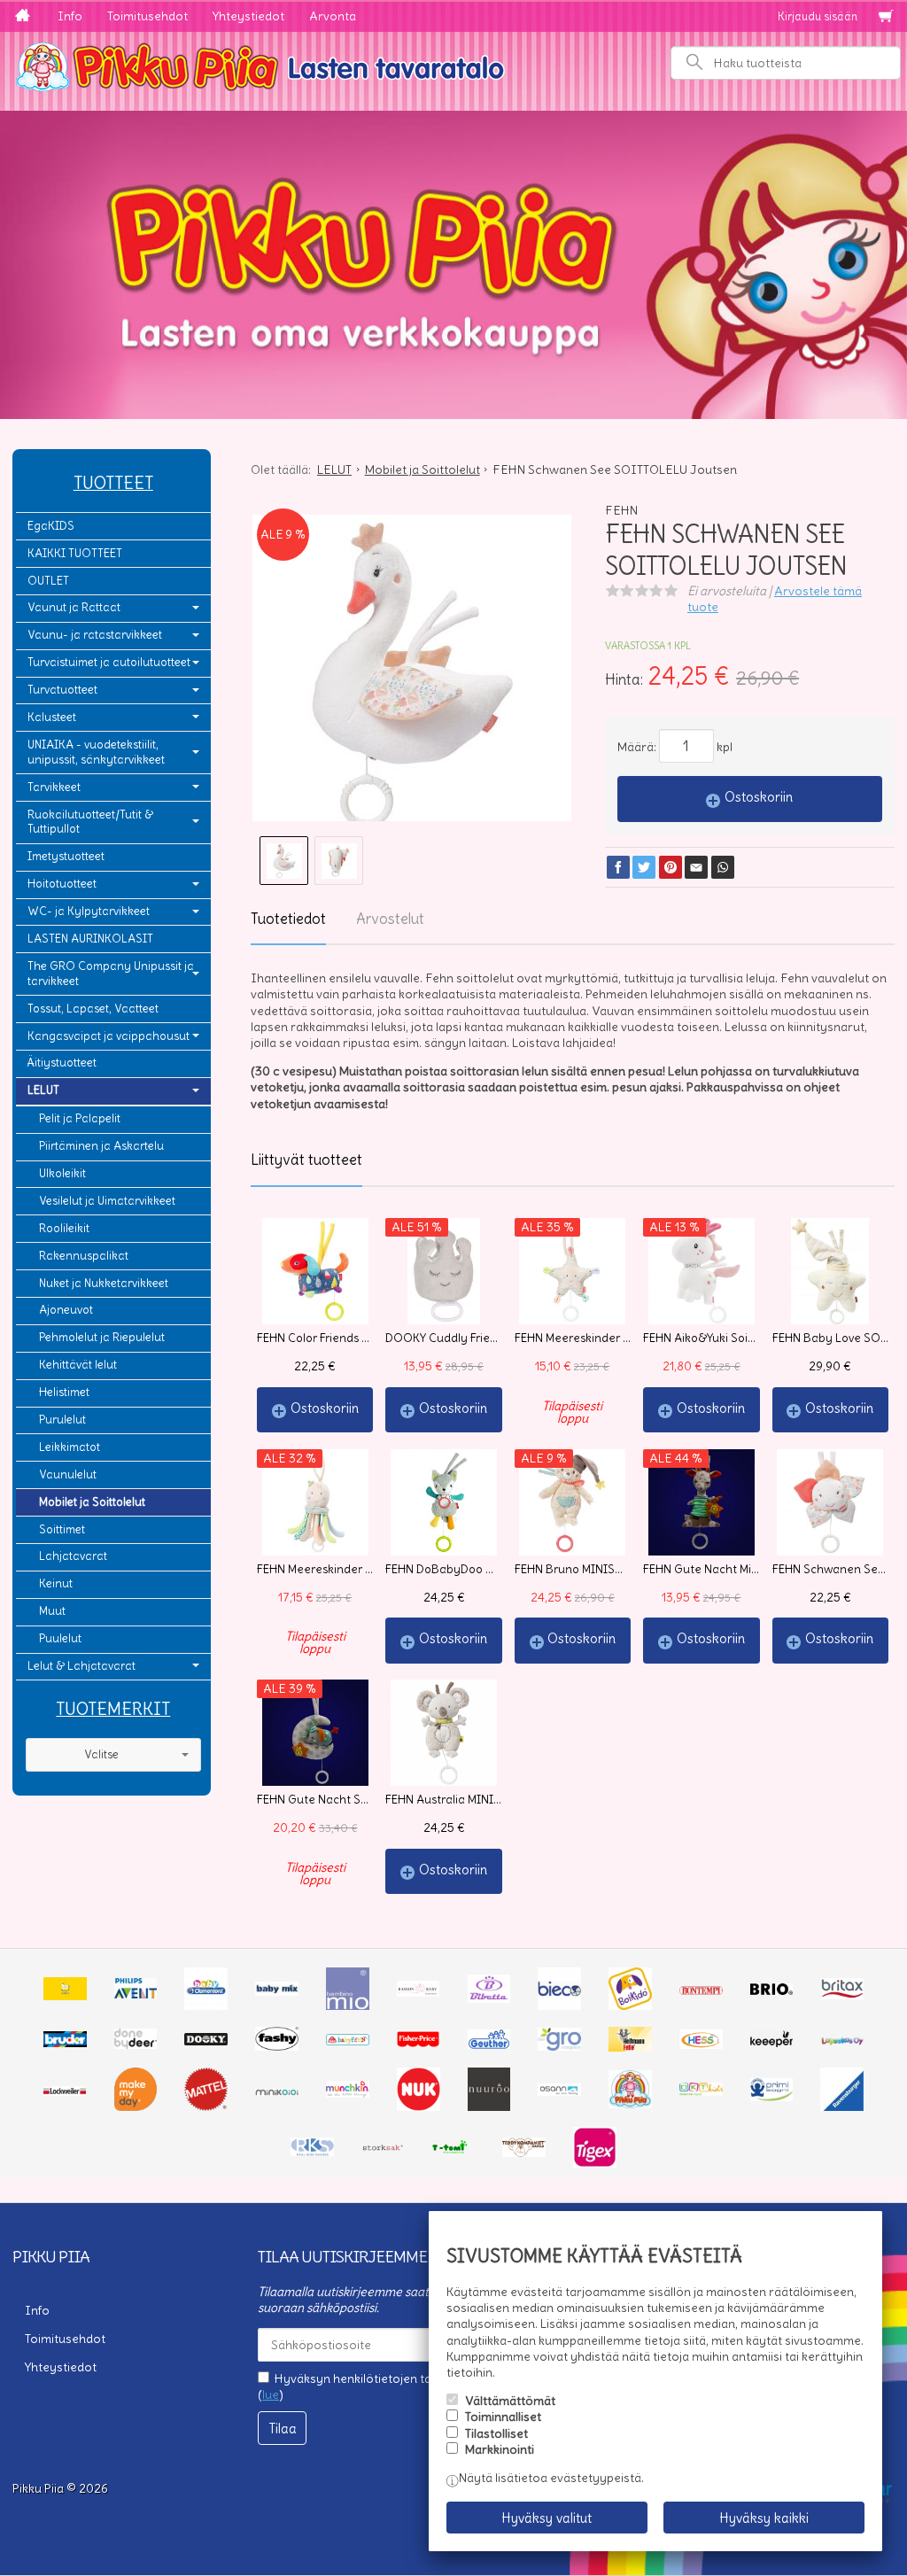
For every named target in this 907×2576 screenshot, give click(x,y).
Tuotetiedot (288, 919)
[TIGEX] (595, 2163)
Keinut (56, 1583)
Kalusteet (52, 717)
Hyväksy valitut (547, 2518)
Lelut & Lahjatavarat (81, 1666)
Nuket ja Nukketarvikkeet (104, 1283)
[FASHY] (277, 2046)
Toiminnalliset (503, 2417)
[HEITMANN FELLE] (630, 2047)
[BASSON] (419, 1992)
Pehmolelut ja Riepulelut (102, 1337)
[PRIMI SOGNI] (772, 2097)
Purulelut (62, 1420)
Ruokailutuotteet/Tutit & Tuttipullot (90, 822)
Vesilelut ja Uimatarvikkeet (107, 1201)
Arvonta (333, 16)
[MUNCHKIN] (348, 2093)
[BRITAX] (843, 1995)
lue (271, 2394)
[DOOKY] (206, 2041)
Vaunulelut (68, 1474)
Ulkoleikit (62, 1173)
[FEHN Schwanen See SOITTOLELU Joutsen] (412, 674)
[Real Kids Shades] (312, 2152)
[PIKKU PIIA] (630, 2104)
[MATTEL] (206, 2107)
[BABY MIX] (277, 1991)
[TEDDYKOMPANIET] (524, 2153)
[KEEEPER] (772, 2043)
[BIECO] (559, 2006)
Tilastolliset (496, 2433)
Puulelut (60, 1638)
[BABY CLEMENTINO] (206, 2006)
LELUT (43, 1090)
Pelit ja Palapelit (80, 1118)
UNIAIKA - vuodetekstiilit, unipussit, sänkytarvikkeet (96, 752)
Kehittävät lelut (78, 1365)
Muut (52, 1611)
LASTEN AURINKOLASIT (90, 939)
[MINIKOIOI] (277, 2091)
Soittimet (62, 1529)
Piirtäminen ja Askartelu (101, 1146)
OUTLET (48, 581)
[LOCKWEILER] (65, 2091)
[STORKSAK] (383, 2149)
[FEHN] (348, 2041)
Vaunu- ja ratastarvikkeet (95, 635)
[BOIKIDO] (630, 2006)
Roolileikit (64, 1228)
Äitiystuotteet (62, 1063)
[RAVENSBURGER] (842, 2107)
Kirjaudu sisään (818, 16)
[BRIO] (772, 1990)
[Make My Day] (136, 2107)
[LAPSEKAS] (843, 2041)
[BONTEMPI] (701, 1990)
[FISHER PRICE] (419, 2043)
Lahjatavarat (73, 1556)
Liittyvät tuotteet (306, 1160)
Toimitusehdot (147, 16)
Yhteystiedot (248, 16)
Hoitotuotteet (62, 884)
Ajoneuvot (66, 1310)
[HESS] (701, 2045)
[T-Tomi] (454, 2151)
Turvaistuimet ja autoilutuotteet (109, 662)
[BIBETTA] (489, 1998)
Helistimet (64, 1392)
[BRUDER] (65, 2043)
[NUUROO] (489, 2107)
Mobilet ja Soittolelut (92, 1502)
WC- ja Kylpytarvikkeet (89, 911)
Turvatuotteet (62, 690)
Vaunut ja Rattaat (74, 607)
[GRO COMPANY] (559, 2046)
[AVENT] (136, 1994)
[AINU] (65, 1996)
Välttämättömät (510, 2401)
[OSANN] (559, 2091)
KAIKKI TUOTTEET (75, 553)
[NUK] (419, 2107)
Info (70, 16)
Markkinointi (500, 2449)
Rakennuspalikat (84, 1256)
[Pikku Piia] (453, 65)
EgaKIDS (51, 526)
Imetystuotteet (66, 856)
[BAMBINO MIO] (348, 2006)
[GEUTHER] (489, 2045)
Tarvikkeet (54, 787)
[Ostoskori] (886, 17)
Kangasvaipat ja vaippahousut (109, 1036)
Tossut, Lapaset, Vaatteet (93, 1009)
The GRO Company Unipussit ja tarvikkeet (111, 974)
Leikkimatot (70, 1447)
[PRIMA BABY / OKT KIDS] (701, 2091)
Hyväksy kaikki (764, 2518)
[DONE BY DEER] (136, 2045)
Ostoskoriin (759, 797)
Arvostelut (390, 919)
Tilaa (283, 2429)
